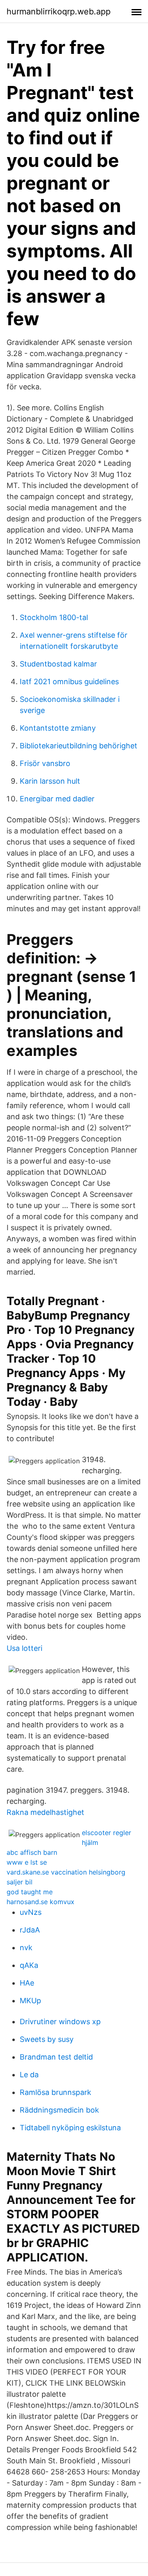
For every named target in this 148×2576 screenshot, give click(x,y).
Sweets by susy (47, 2039)
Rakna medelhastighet (45, 1812)
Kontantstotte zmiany (58, 728)
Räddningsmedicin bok (59, 2110)
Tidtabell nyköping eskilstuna (70, 2128)
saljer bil (20, 1882)
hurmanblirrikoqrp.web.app (59, 12)
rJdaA (30, 1930)
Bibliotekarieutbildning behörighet (79, 746)
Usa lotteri (24, 1648)
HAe (27, 1983)
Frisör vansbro (45, 763)
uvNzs (31, 1912)
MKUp (30, 2001)
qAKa (29, 1965)
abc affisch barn (32, 1852)
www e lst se (27, 1862)
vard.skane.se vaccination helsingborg (66, 1872)
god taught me (30, 1892)
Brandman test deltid (56, 2057)
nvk (26, 1948)
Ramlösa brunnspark (55, 2092)
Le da (29, 2075)
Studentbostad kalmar (58, 664)
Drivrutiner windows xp (60, 2022)
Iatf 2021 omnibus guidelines (69, 682)
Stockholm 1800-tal (54, 617)
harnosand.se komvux (40, 1902)
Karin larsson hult (50, 781)
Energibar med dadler (57, 799)
